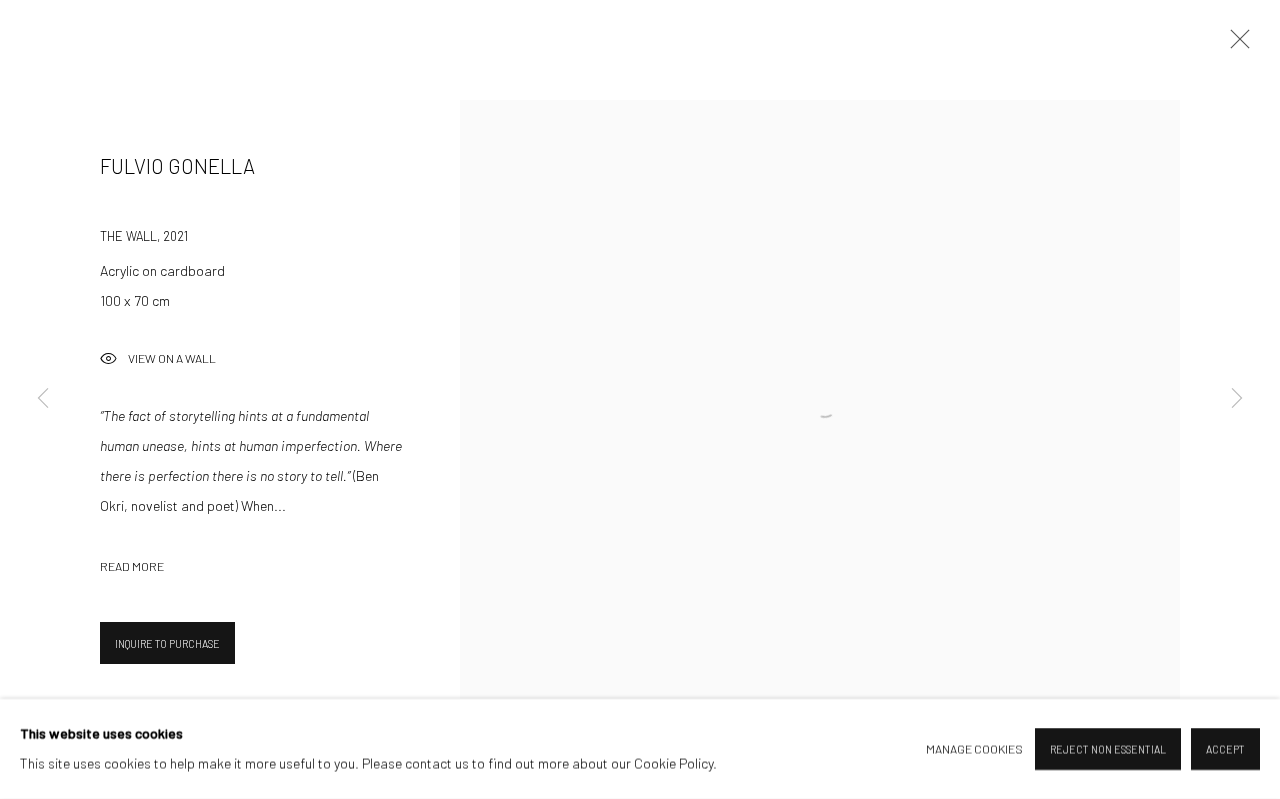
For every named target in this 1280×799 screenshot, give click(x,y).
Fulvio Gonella (177, 166)
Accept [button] (1225, 749)
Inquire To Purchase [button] (167, 643)
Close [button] (1235, 45)
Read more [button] (132, 566)
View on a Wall (172, 359)
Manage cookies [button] (974, 749)
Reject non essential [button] (1108, 749)
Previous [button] (43, 399)
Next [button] (1237, 399)
